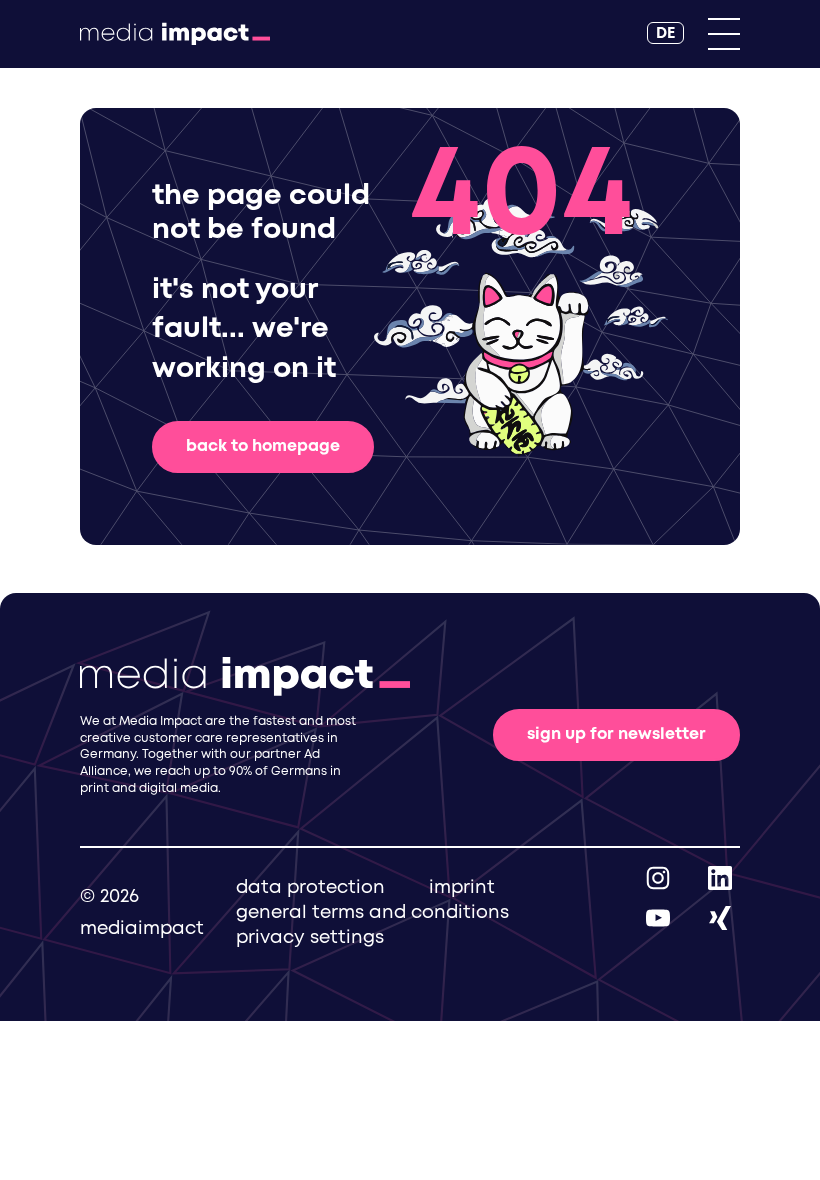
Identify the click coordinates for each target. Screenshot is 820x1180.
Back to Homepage (263, 446)
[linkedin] (720, 877)
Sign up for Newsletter (616, 734)
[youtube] (658, 917)
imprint (462, 888)
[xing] (720, 917)
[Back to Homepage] (175, 34)
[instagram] (658, 877)
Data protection (310, 888)
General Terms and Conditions (372, 913)
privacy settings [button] (310, 938)
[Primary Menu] (724, 34)
